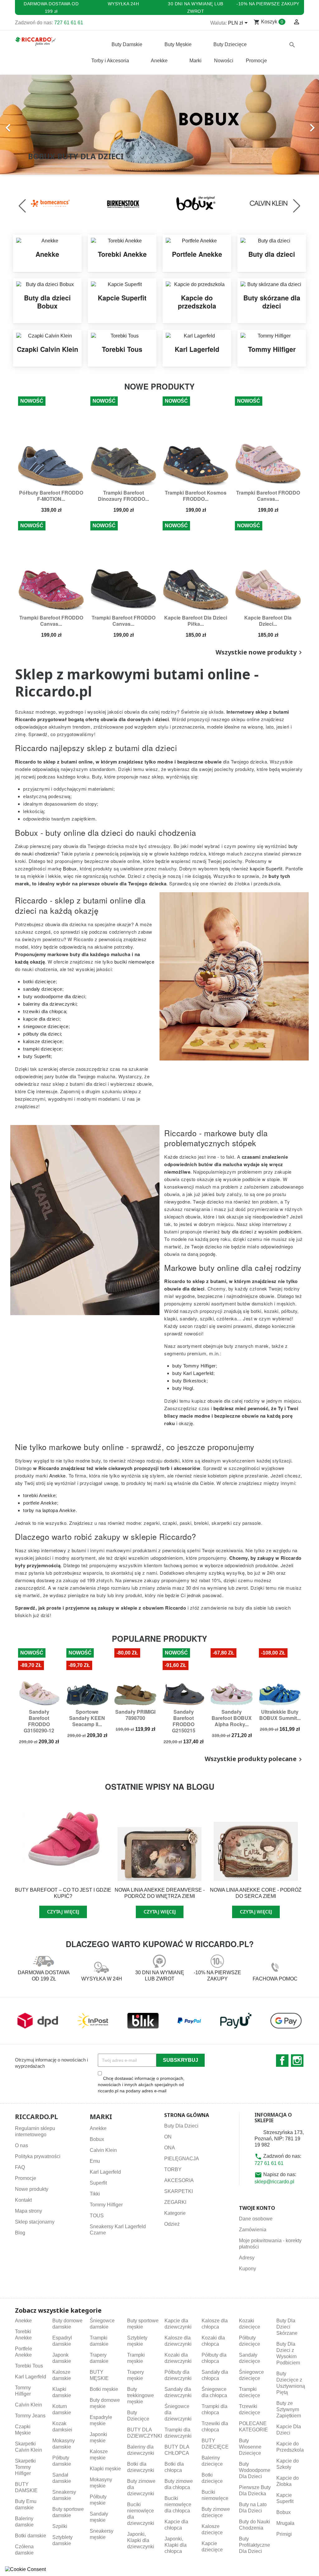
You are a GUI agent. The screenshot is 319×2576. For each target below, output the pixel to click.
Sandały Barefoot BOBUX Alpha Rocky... (232, 1718)
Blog (20, 2233)
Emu (95, 2161)
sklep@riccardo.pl (274, 2182)
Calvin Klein (103, 2150)
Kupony (248, 2269)
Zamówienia (253, 2230)
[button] (24, 125)
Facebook (282, 2061)
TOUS (97, 2216)
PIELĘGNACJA (182, 2159)
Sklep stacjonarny (35, 2222)
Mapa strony (29, 2211)
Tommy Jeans (30, 2416)
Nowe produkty (32, 2189)
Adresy (247, 2258)
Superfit (98, 2183)
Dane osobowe (256, 2219)
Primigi (284, 2534)
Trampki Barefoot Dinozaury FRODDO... (123, 496)
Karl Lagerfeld (105, 2172)
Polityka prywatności (38, 2156)
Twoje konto (257, 2208)
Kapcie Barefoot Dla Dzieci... (268, 621)
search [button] (292, 45)
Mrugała (285, 2523)
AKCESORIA (179, 2180)
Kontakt (23, 2200)
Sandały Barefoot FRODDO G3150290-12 (39, 1721)
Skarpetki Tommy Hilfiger (25, 2467)
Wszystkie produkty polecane (254, 1759)
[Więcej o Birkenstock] (57, 203)
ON (168, 2137)
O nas (21, 2145)
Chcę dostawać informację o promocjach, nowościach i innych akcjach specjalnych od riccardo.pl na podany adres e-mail (141, 2085)
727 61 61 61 (69, 23)
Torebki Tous (29, 2366)
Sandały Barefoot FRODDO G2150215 (184, 1721)
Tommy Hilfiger (106, 2205)
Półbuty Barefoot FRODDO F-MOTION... (51, 496)
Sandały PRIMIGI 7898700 (135, 1715)
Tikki (95, 2194)
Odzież (172, 2224)
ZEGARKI (175, 2202)
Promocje (26, 2178)
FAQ (20, 2167)
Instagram (297, 2061)
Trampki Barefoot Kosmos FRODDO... (196, 496)
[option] (159, 125)
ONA (170, 2148)
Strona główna (187, 2115)
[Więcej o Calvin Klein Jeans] (203, 203)
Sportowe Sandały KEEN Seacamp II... (87, 1718)
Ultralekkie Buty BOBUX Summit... (280, 1715)
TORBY (173, 2169)
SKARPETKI (179, 2191)
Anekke (98, 2128)
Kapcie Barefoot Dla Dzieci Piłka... (196, 621)
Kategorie (175, 2213)
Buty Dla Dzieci (181, 2126)
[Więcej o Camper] (275, 203)
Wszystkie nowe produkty (260, 653)
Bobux (97, 2139)
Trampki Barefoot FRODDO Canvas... (268, 496)
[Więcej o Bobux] (130, 203)
